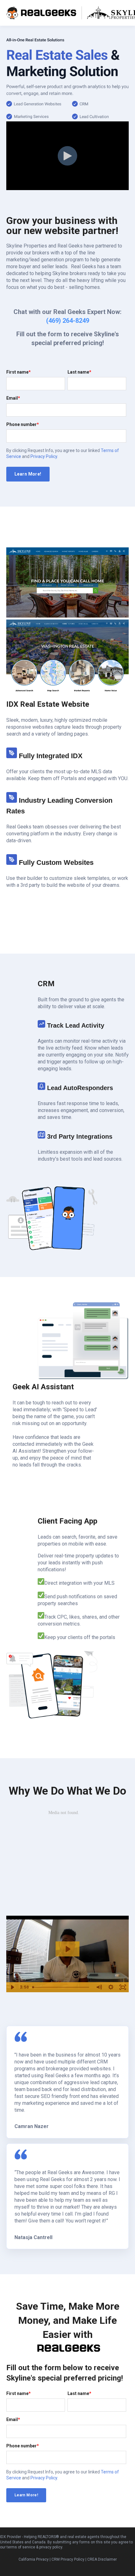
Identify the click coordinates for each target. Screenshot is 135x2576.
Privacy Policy (44, 456)
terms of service (21, 2547)
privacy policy (51, 2547)
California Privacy (34, 2559)
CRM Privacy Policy (68, 2559)
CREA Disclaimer (102, 2559)
